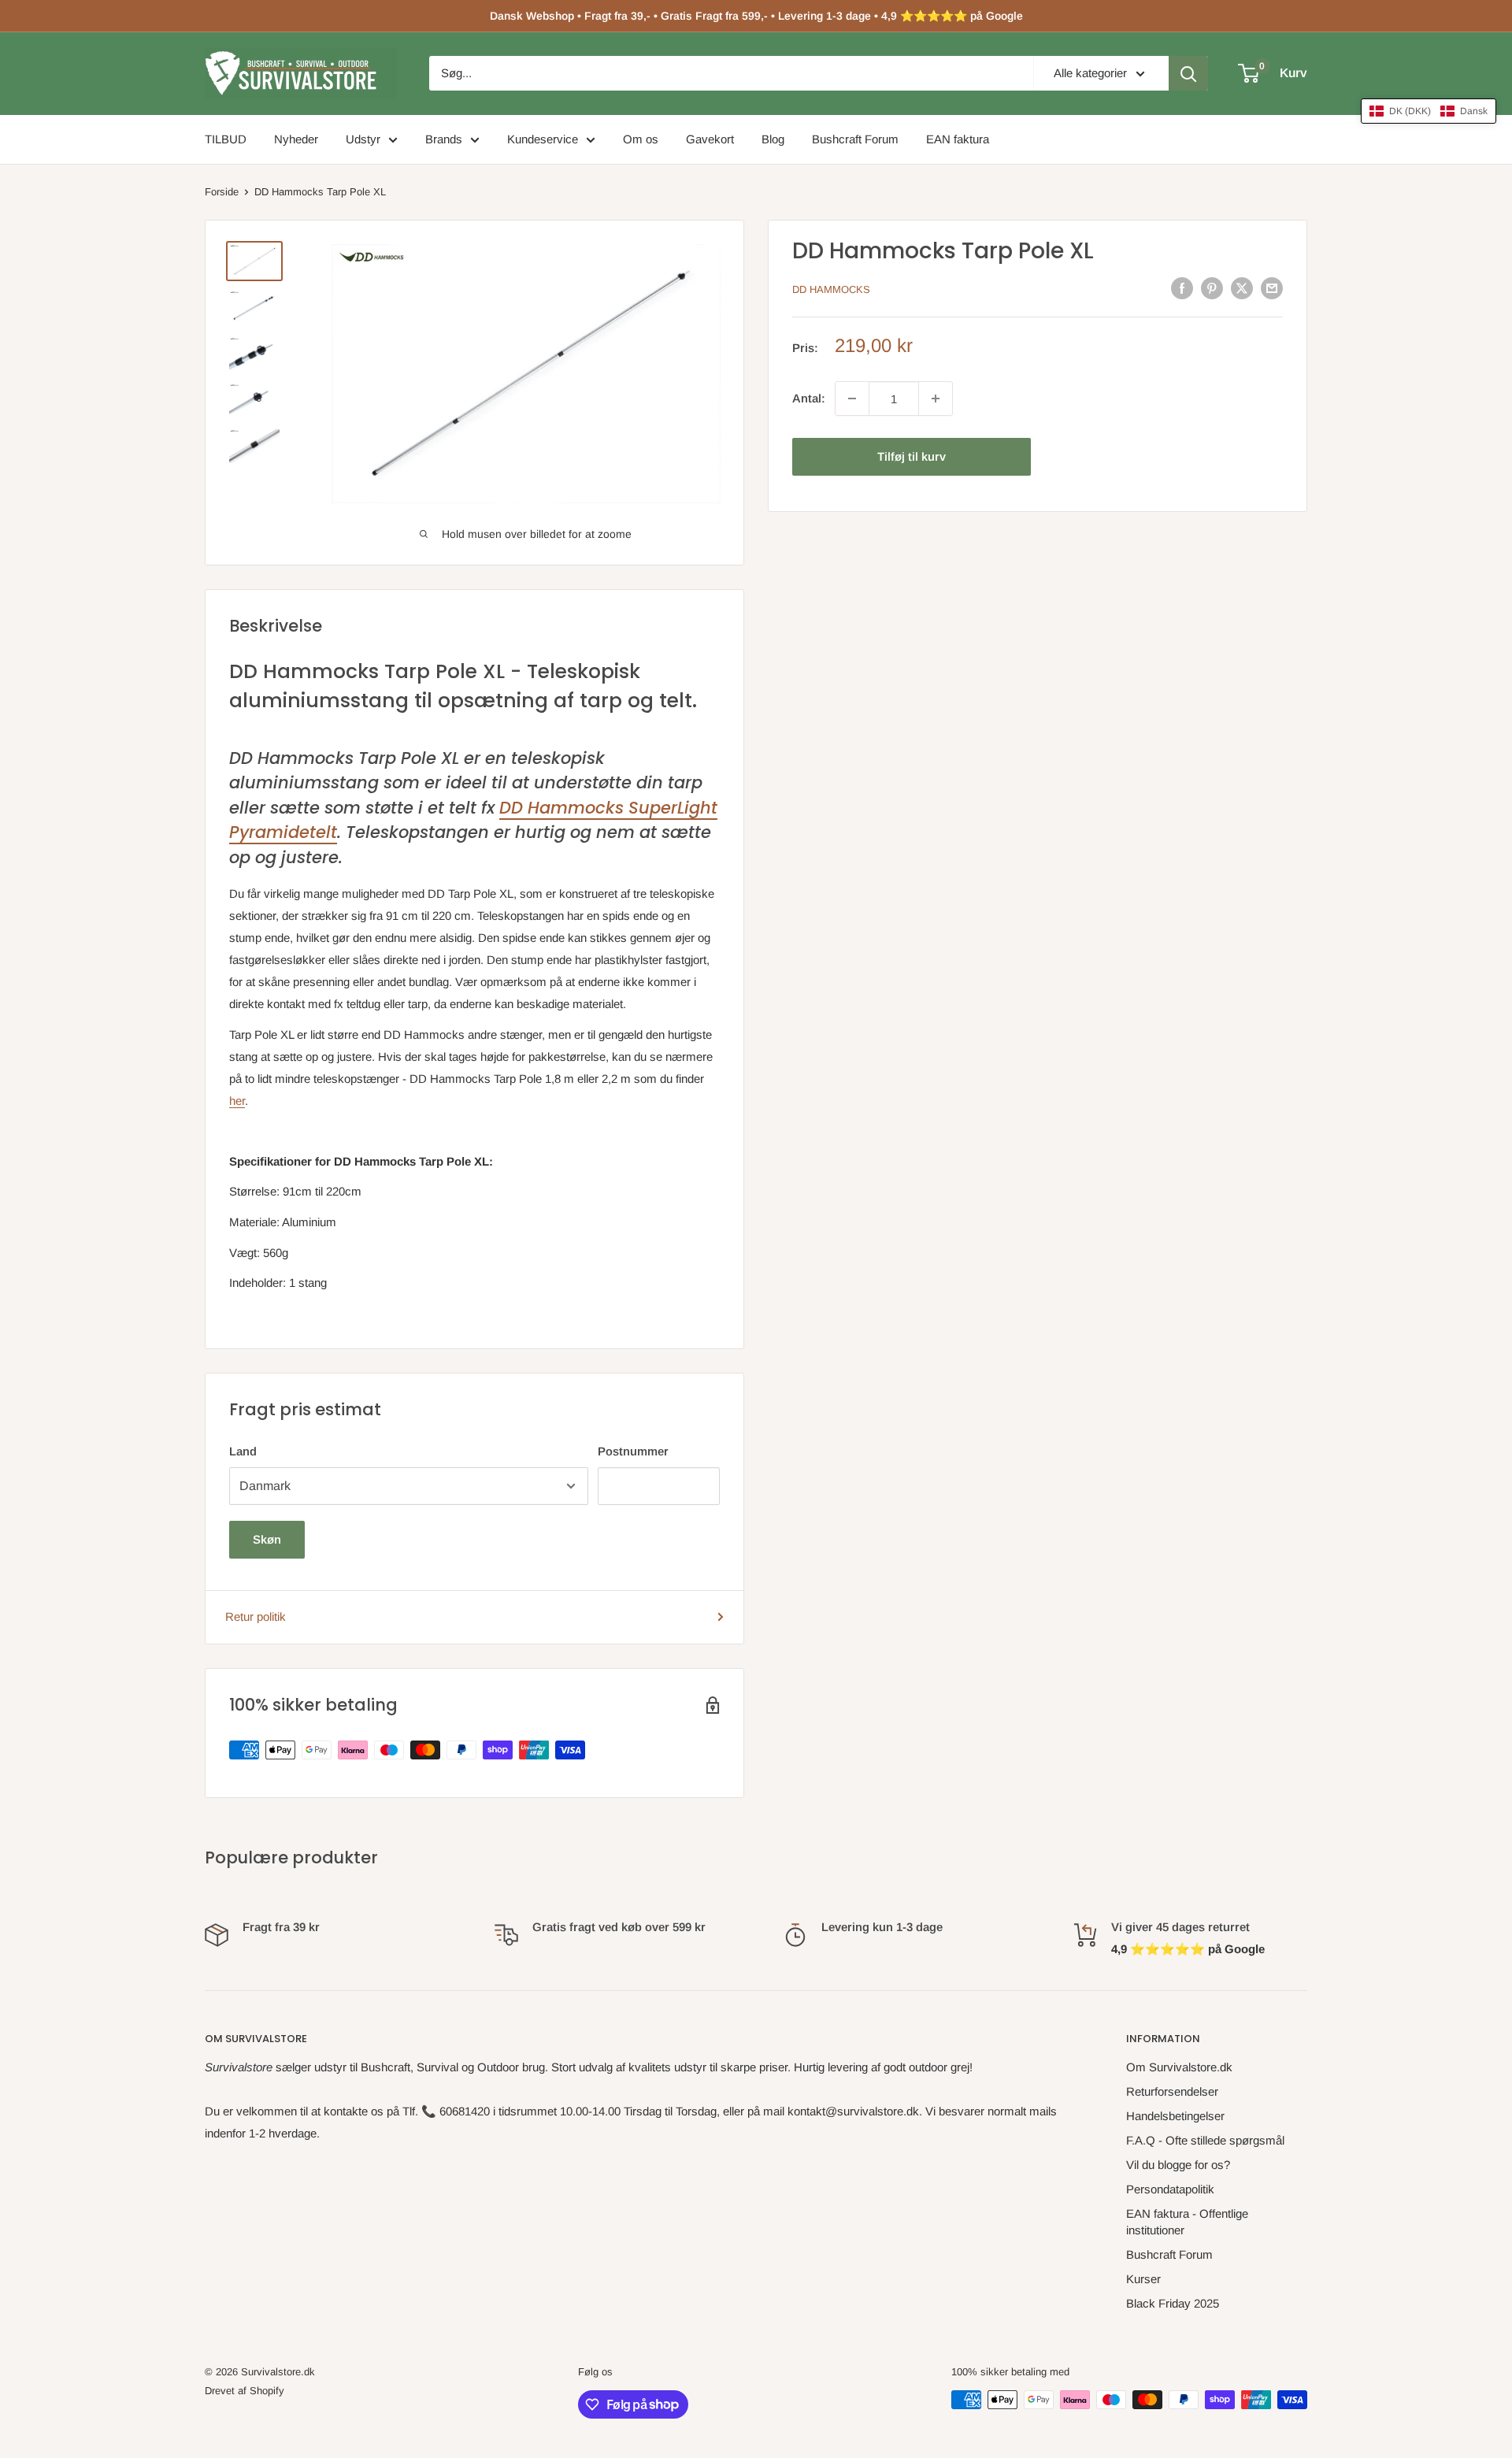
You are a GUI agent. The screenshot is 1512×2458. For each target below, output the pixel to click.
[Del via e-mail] (1272, 288)
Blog (773, 139)
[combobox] (731, 73)
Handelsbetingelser (1175, 2116)
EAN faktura (958, 139)
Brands (444, 139)
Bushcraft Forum (855, 139)
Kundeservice (543, 139)
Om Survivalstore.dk (1179, 2067)
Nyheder (296, 139)
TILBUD (226, 139)
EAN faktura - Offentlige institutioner (1187, 2222)
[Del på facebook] (1182, 288)
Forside (222, 192)
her (237, 1101)
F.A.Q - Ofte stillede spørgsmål (1205, 2140)
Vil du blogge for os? (1178, 2165)
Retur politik (256, 1616)
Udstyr (363, 139)
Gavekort (710, 139)
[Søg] (1188, 73)
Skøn (267, 1539)
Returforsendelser (1172, 2091)
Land (243, 1451)
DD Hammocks (831, 289)
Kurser (1143, 2279)
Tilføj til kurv (912, 456)
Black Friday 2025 (1173, 2303)
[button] (1429, 111)
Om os (641, 139)
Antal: (809, 398)
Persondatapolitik (1170, 2189)
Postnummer (633, 1451)
